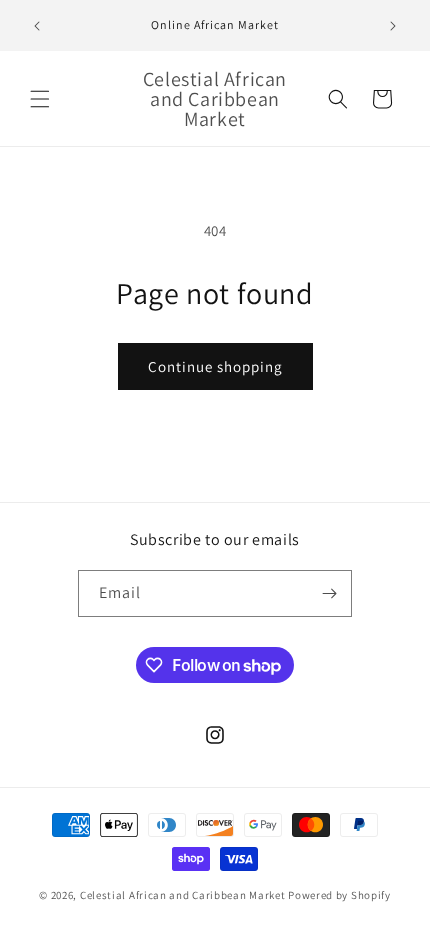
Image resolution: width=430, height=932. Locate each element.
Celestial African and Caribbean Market (183, 895)
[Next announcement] (393, 26)
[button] (40, 99)
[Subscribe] (329, 593)
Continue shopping (215, 366)
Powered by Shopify (339, 895)
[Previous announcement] (37, 26)
